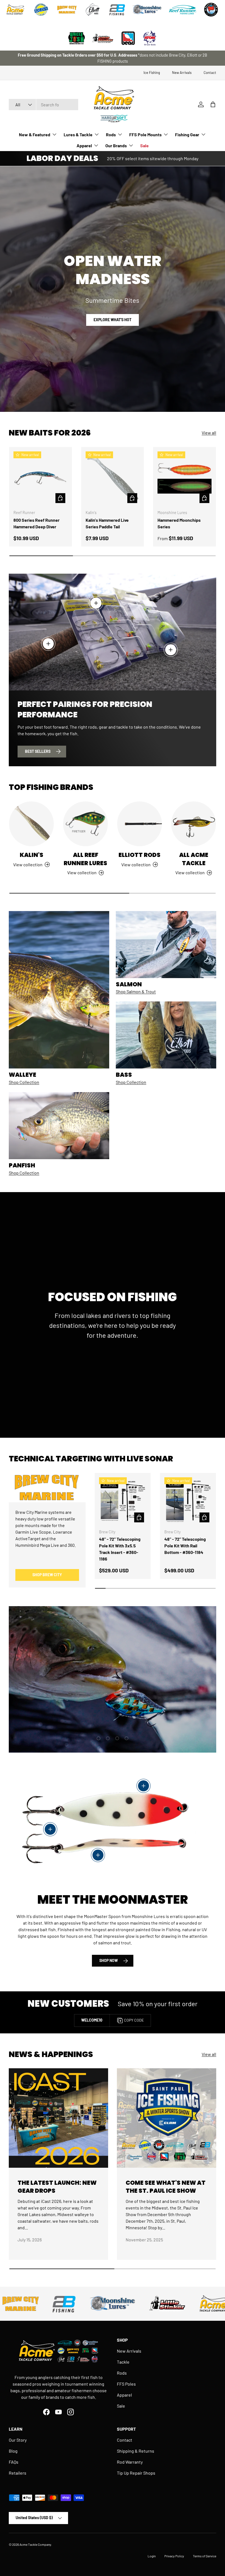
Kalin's (32, 855)
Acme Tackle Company (35, 2544)
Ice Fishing (152, 73)
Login (152, 2556)
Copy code (134, 2020)
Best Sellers (38, 751)
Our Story (18, 2440)
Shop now (109, 1960)
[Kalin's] (31, 824)
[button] (213, 104)
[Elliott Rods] (140, 824)
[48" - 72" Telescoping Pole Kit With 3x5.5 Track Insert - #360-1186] (123, 1501)
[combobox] (43, 105)
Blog (13, 2451)
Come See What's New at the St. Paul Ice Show (166, 2187)
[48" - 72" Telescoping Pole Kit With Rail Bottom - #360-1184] (188, 1501)
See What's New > (135, 58)
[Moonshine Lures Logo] (147, 10)
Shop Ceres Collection (141, 1704)
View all (209, 433)
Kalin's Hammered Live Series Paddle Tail (107, 523)
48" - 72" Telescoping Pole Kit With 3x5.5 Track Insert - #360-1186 (120, 1549)
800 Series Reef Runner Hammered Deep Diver (36, 523)
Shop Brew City (47, 1575)
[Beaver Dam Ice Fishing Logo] (211, 10)
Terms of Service (205, 2556)
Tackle (123, 2362)
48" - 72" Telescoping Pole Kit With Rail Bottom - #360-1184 (185, 1546)
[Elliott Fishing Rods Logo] (93, 10)
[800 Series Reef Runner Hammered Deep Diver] (40, 478)
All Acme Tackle (194, 859)
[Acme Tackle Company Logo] (15, 10)
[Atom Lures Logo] (150, 38)
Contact (210, 73)
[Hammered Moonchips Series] (185, 478)
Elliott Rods (140, 855)
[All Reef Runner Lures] (85, 824)
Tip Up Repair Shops (136, 2473)
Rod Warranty (130, 2462)
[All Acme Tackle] (194, 824)
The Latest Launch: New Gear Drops (57, 2187)
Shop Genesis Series (81, 1704)
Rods (122, 2373)
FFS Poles (126, 2384)
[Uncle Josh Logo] (77, 38)
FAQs (14, 2462)
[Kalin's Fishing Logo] (41, 10)
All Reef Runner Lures (85, 859)
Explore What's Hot (113, 320)
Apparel (124, 2395)
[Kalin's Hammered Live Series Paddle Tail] (113, 478)
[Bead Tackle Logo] (128, 38)
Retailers (18, 2473)
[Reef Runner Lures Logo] (182, 10)
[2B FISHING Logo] (117, 10)
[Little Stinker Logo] (102, 38)
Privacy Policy (174, 2556)
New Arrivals (182, 73)
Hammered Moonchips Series (179, 523)
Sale (144, 145)
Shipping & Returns (136, 2451)
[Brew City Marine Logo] (67, 10)
